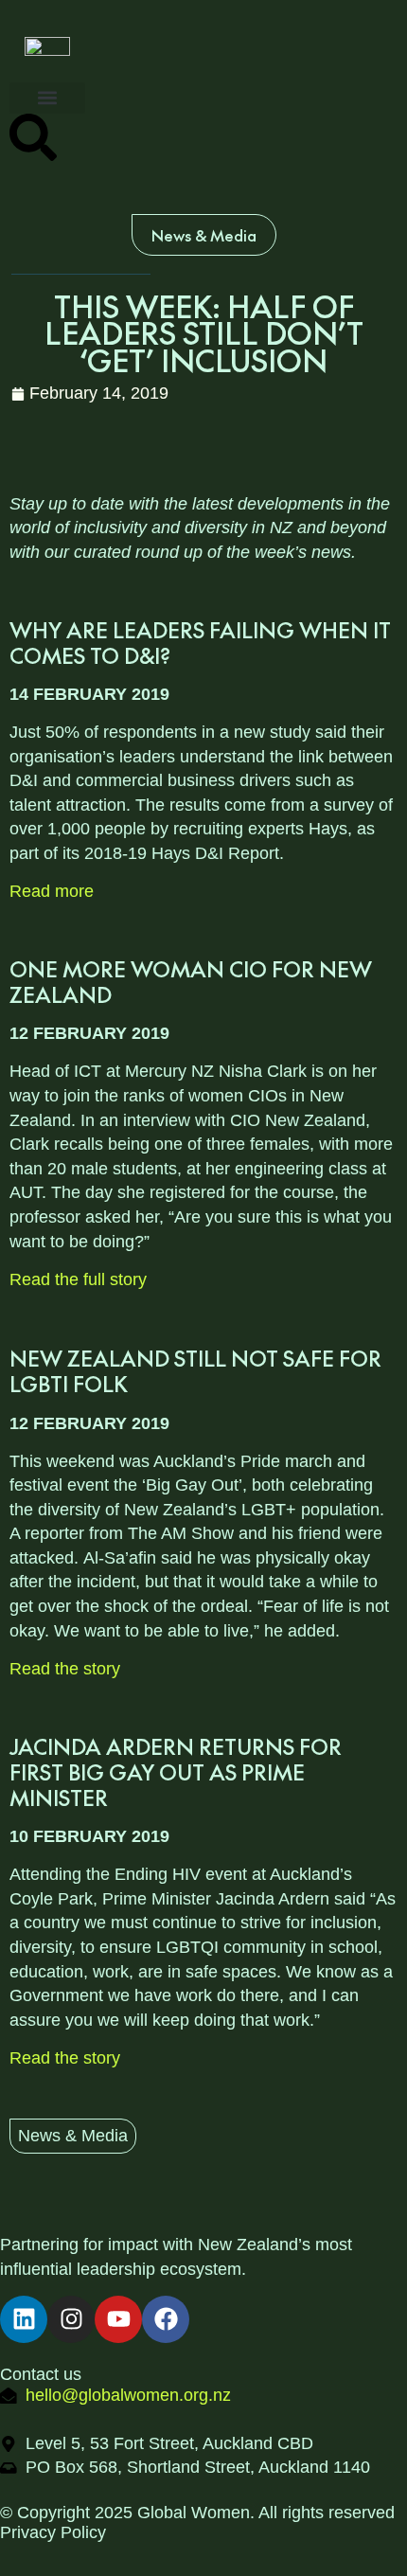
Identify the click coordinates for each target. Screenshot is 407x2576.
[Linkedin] (24, 2319)
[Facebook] (166, 2319)
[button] (47, 98)
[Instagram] (71, 2319)
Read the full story (78, 1279)
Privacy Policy (53, 2532)
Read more (52, 891)
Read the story (67, 1669)
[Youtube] (118, 2319)
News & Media (73, 2136)
